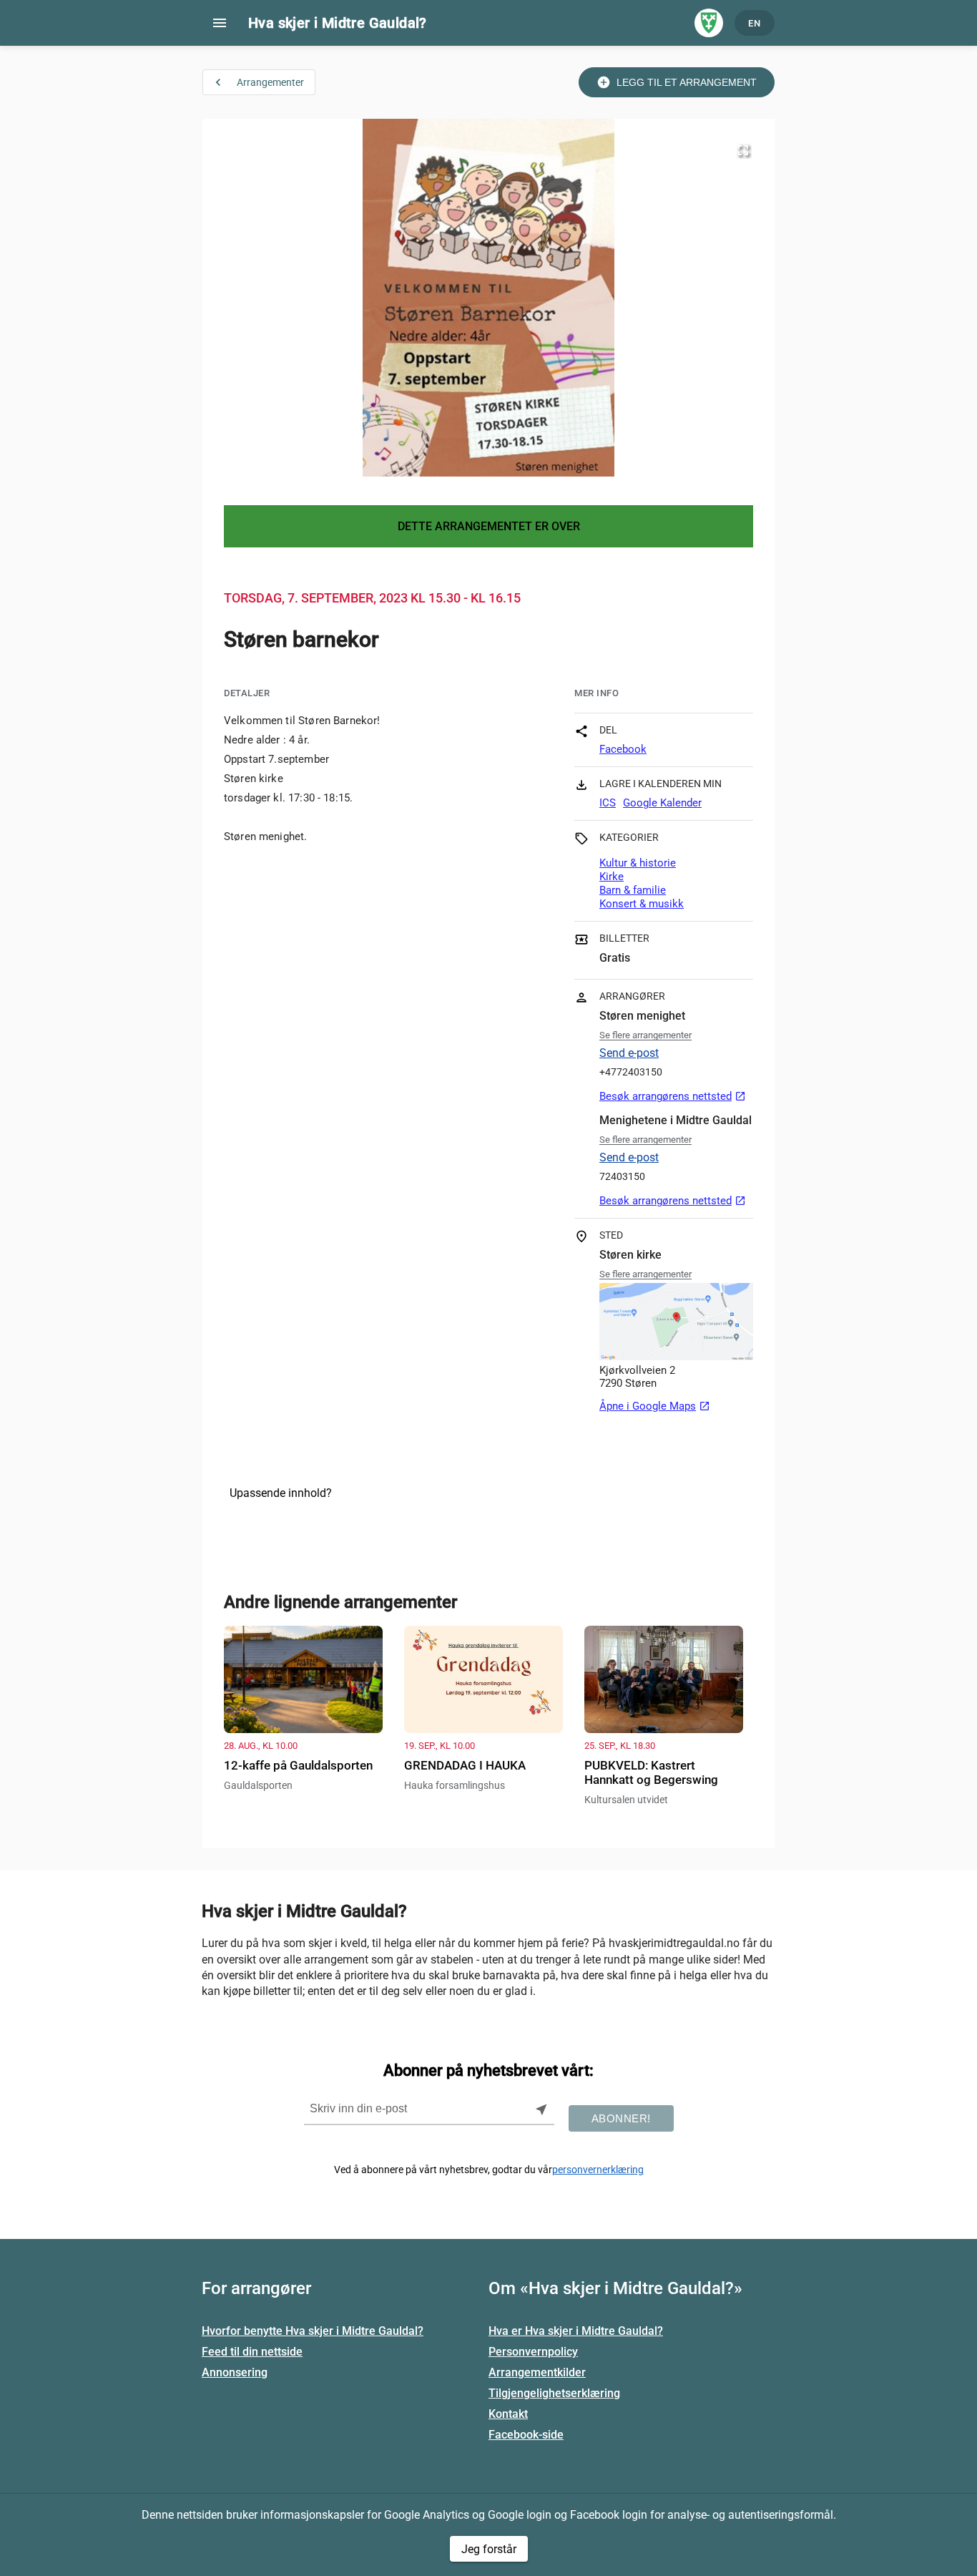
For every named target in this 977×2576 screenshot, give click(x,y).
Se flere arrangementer (645, 1035)
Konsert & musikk (642, 904)
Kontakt (508, 2414)
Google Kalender (662, 803)
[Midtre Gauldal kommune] (709, 23)
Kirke (612, 877)
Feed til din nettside (252, 2352)
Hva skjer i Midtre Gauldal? (338, 23)
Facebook (623, 749)
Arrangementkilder (537, 2372)
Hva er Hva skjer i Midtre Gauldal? (576, 2331)
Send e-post (629, 1053)
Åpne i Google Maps (655, 1406)
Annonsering (235, 2372)
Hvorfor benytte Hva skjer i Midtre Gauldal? (313, 2331)
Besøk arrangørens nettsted (673, 1096)
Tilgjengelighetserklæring (554, 2393)
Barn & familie (633, 890)
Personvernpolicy (533, 2352)
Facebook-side (526, 2435)
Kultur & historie (638, 863)
